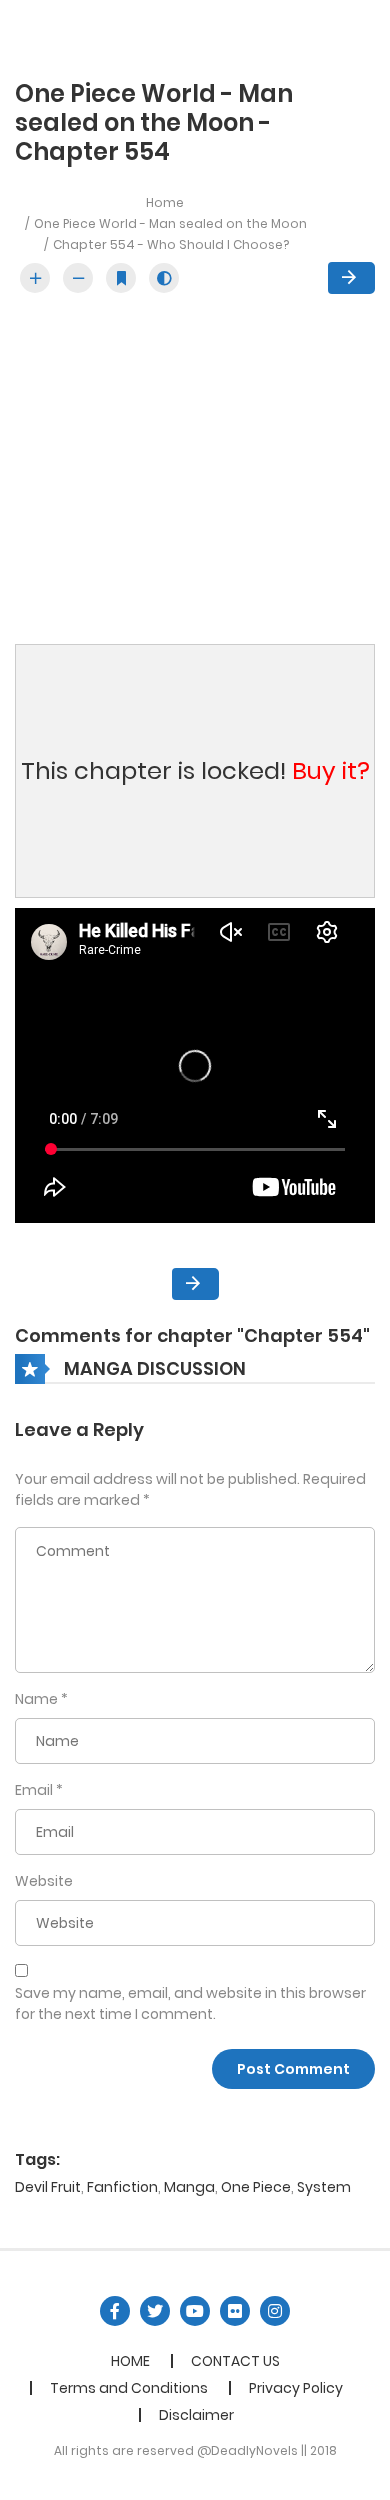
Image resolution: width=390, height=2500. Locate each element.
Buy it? (331, 770)
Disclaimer (196, 2415)
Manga (189, 2187)
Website (44, 1881)
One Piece (256, 2187)
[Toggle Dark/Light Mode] (164, 278)
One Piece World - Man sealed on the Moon (170, 223)
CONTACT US (235, 2361)
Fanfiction (122, 2187)
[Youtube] (195, 2311)
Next (351, 278)
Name (36, 1699)
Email (34, 1790)
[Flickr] (235, 2311)
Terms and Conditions (129, 2388)
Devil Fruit (48, 2187)
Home (165, 202)
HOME (130, 2361)
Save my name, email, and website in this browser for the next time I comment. (190, 2003)
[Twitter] (155, 2311)
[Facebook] (115, 2311)
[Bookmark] (121, 278)
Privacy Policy (296, 2388)
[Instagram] (275, 2311)
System (324, 2187)
